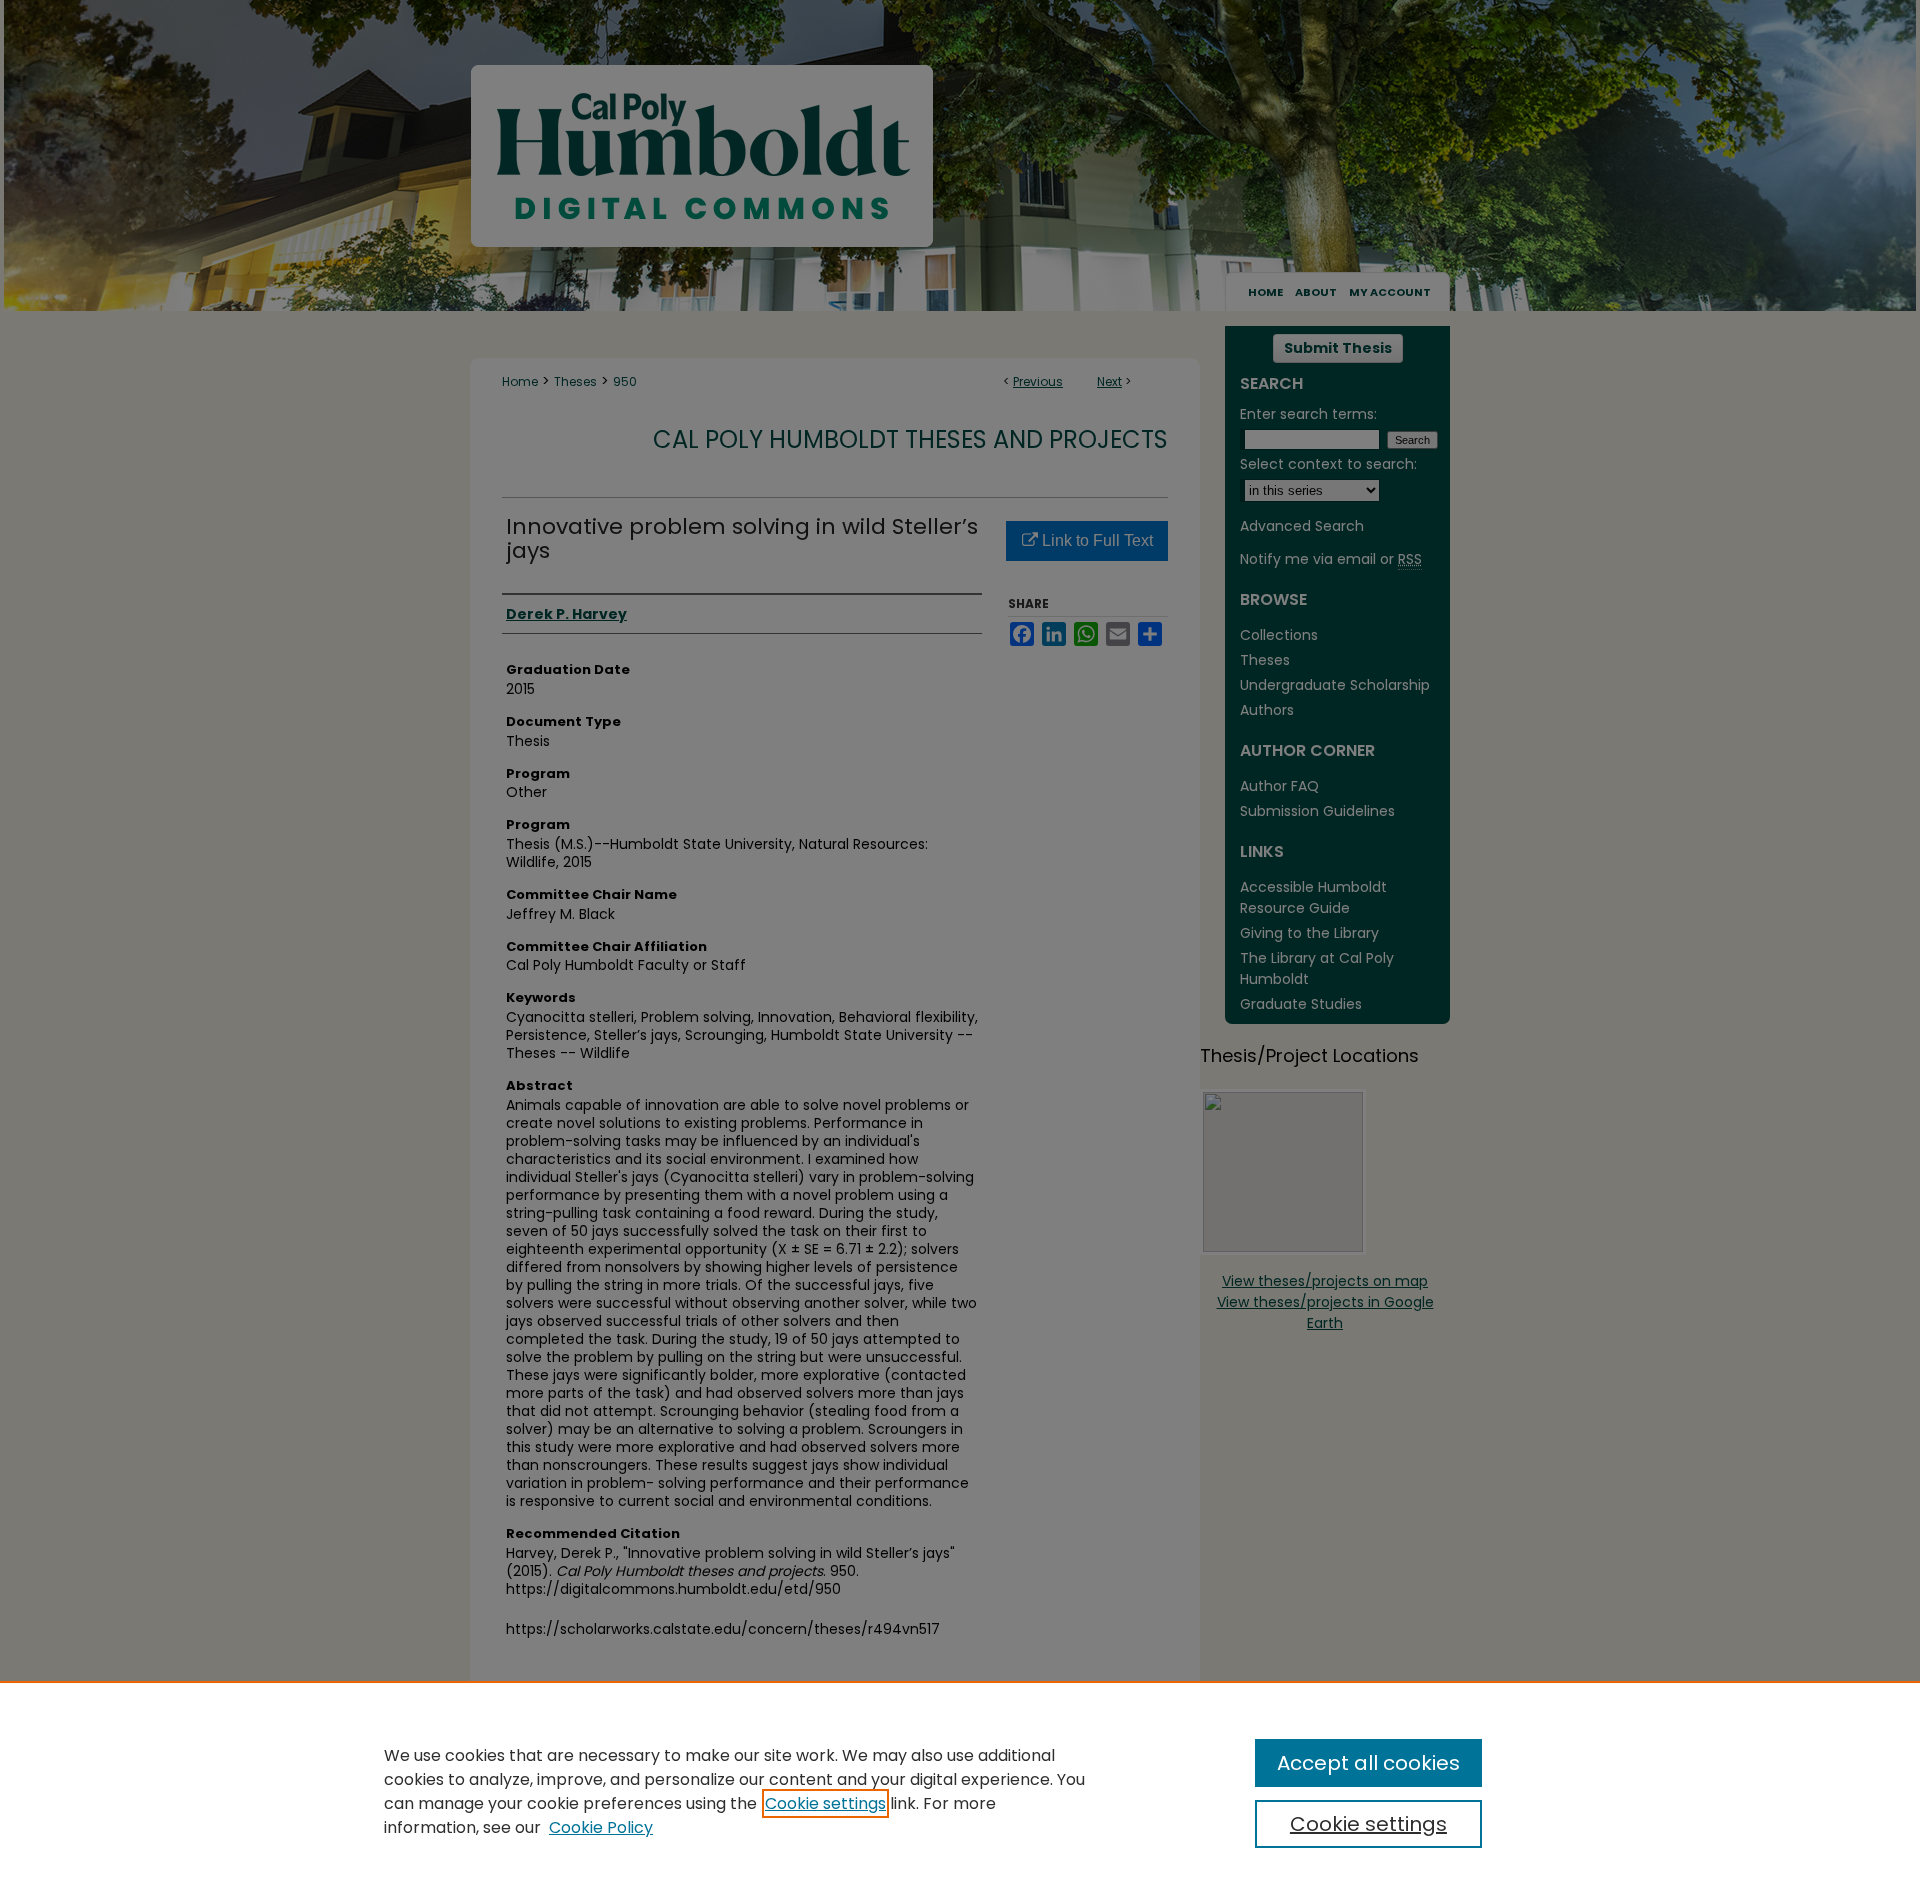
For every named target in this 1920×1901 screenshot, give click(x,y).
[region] (960, 1791)
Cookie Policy (601, 1827)
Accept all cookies (1368, 1763)
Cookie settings (825, 1803)
